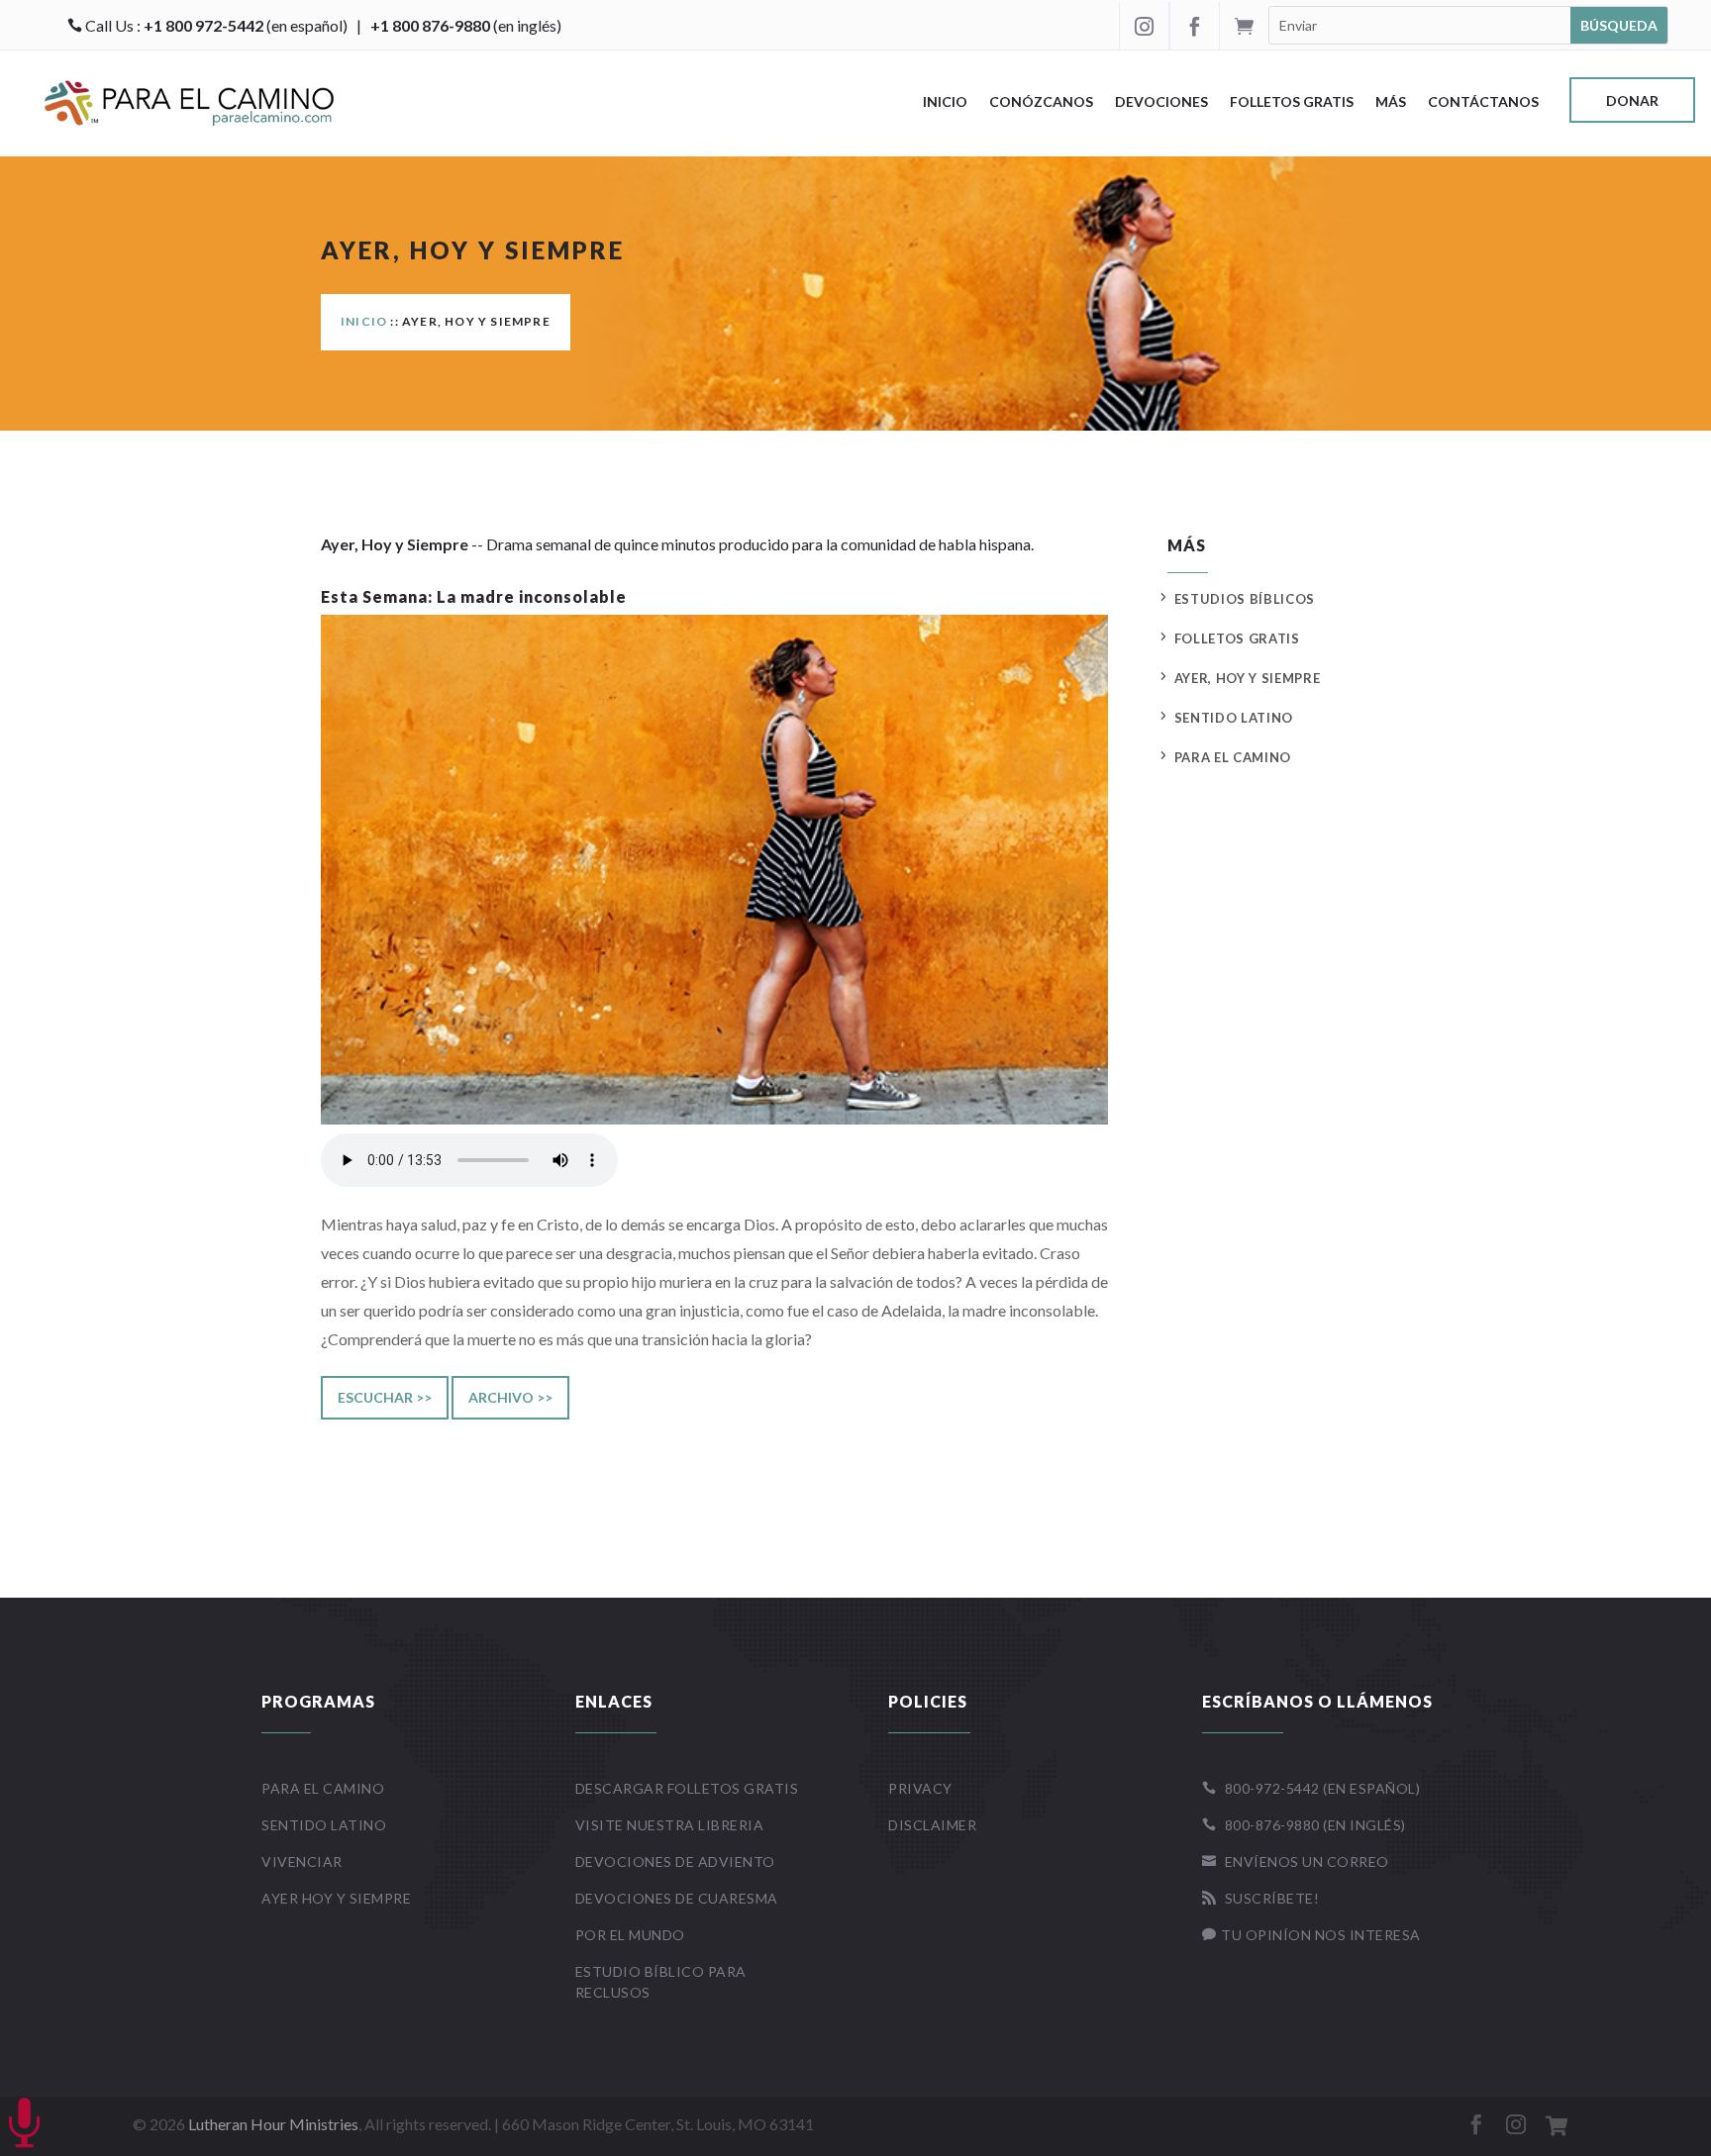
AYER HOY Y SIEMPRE (336, 1898)
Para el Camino (1233, 757)
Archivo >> (510, 1397)
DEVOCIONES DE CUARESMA (677, 1898)
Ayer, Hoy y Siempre (1247, 678)
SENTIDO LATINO (324, 1825)
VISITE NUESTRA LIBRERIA (670, 1825)
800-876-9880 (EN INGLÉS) (1304, 1825)
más (1391, 102)
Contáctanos (1483, 102)
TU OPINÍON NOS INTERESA (1311, 1935)
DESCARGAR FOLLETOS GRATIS (687, 1788)
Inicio (945, 102)
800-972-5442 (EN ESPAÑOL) (1311, 1788)
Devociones (1161, 102)
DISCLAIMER (932, 1825)
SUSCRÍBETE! (1261, 1898)
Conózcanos (1041, 102)
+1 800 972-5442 (203, 25)
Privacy (920, 1788)
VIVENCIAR (302, 1862)
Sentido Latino (1234, 718)
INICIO (364, 321)
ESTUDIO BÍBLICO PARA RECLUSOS (661, 1982)
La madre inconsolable (532, 596)
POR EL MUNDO (630, 1935)
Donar (1632, 101)
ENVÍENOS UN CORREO (1296, 1862)
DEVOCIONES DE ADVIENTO (675, 1862)
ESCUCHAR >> (385, 1397)
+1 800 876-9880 (430, 25)
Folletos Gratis (1292, 102)
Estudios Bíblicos (1245, 599)
